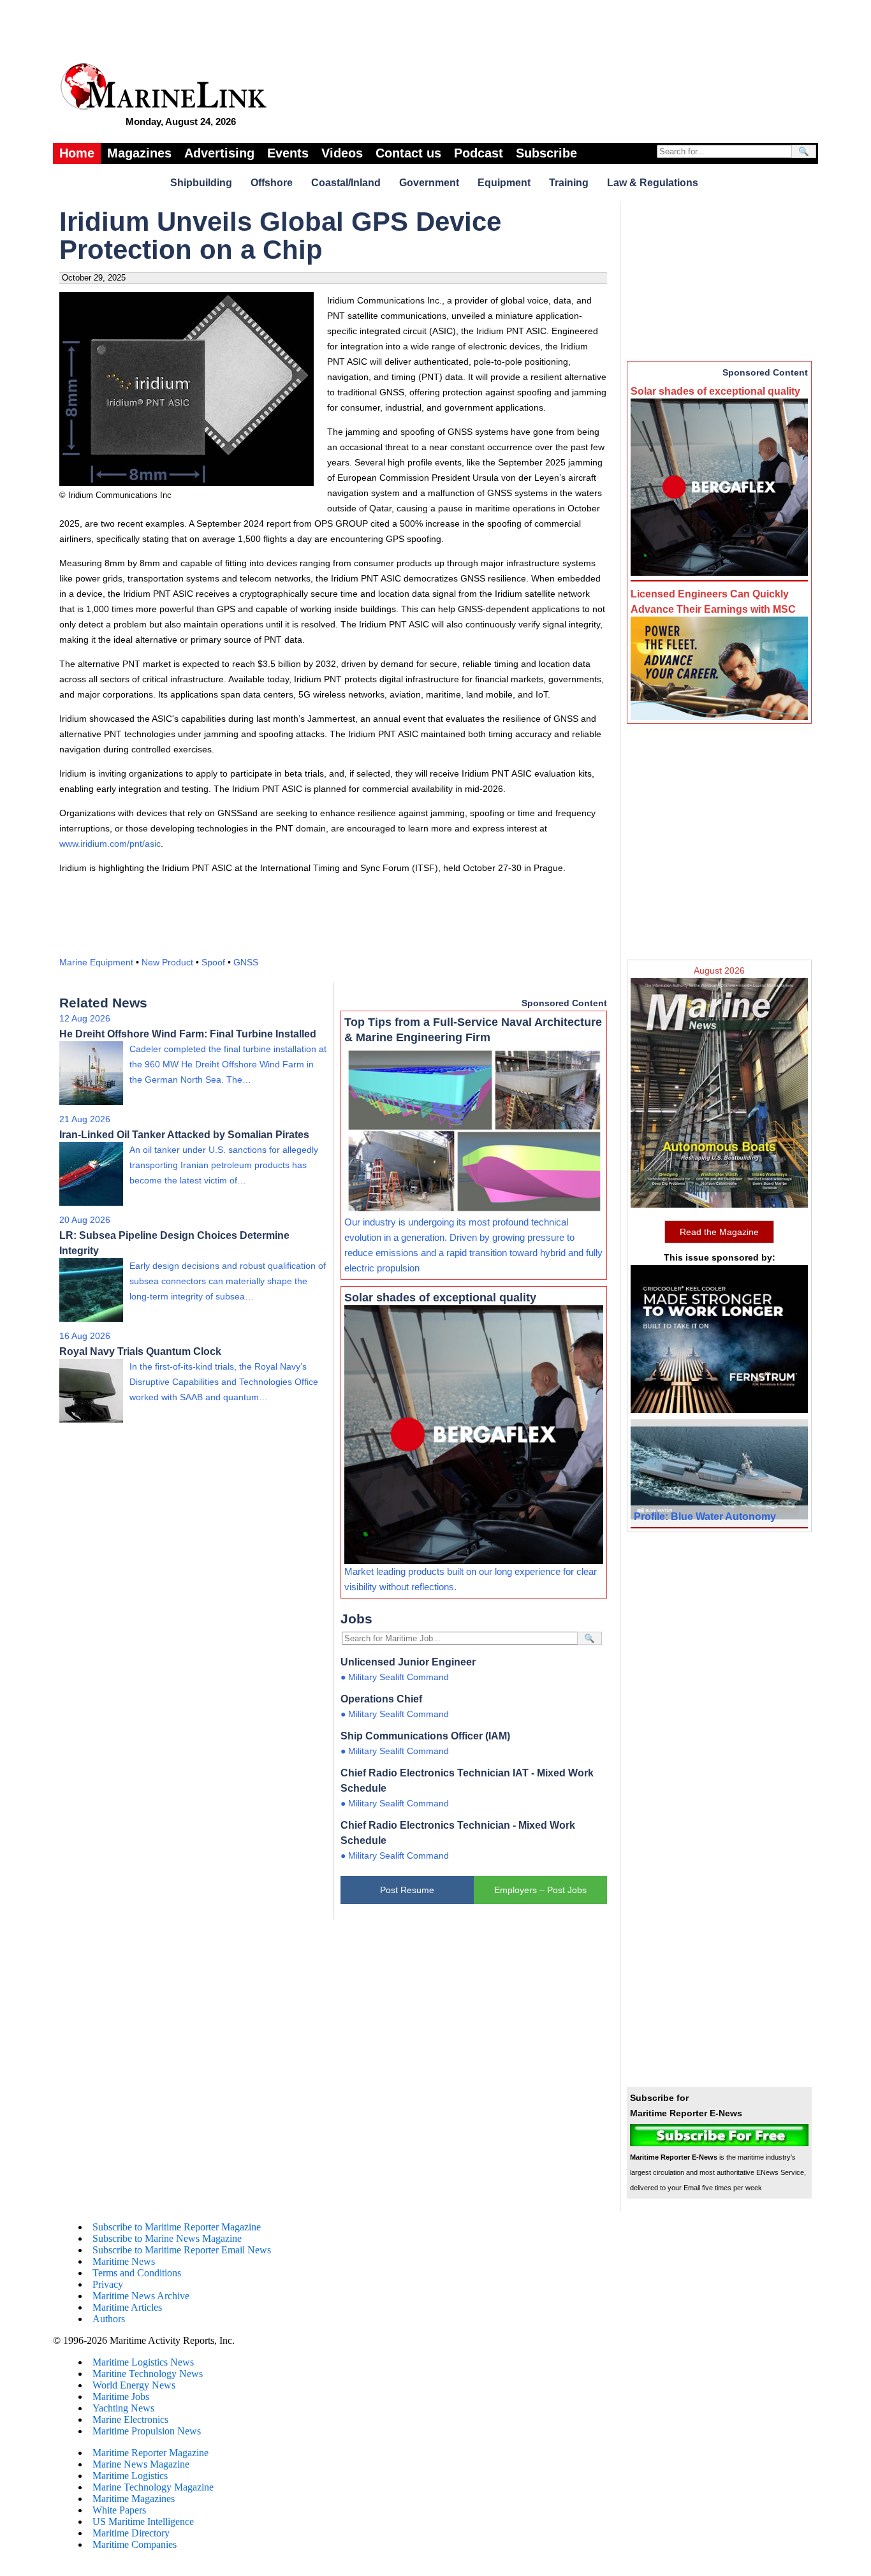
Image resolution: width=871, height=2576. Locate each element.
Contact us (408, 153)
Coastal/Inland (346, 183)
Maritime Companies (135, 2544)
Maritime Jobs (121, 2397)
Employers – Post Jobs (540, 1890)
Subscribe (546, 153)
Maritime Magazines (134, 2499)
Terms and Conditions (137, 2273)
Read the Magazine (719, 1232)
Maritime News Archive (141, 2296)
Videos (342, 153)
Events (288, 153)
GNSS (246, 962)
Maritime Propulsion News (147, 2431)
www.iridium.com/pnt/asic (110, 844)
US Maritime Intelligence (143, 2521)
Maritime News (124, 2261)
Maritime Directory (131, 2533)
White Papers (119, 2510)
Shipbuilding (201, 183)
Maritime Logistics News (143, 2362)
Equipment (504, 183)
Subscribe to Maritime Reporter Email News (182, 2250)
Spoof (213, 962)
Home (77, 153)
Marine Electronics (130, 2419)
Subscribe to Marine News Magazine (167, 2238)
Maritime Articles (127, 2307)
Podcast (479, 153)
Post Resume (407, 1890)
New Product (167, 962)
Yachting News (123, 2408)
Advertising (219, 153)
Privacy (108, 2284)
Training (569, 183)
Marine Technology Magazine (153, 2487)
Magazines (139, 153)
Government (429, 183)
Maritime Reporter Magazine (150, 2453)
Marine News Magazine (141, 2464)
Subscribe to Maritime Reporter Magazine (177, 2227)
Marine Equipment (96, 962)
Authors (109, 2319)
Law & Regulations (653, 183)
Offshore (272, 183)
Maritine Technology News (148, 2374)
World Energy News (134, 2385)
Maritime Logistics (130, 2476)
